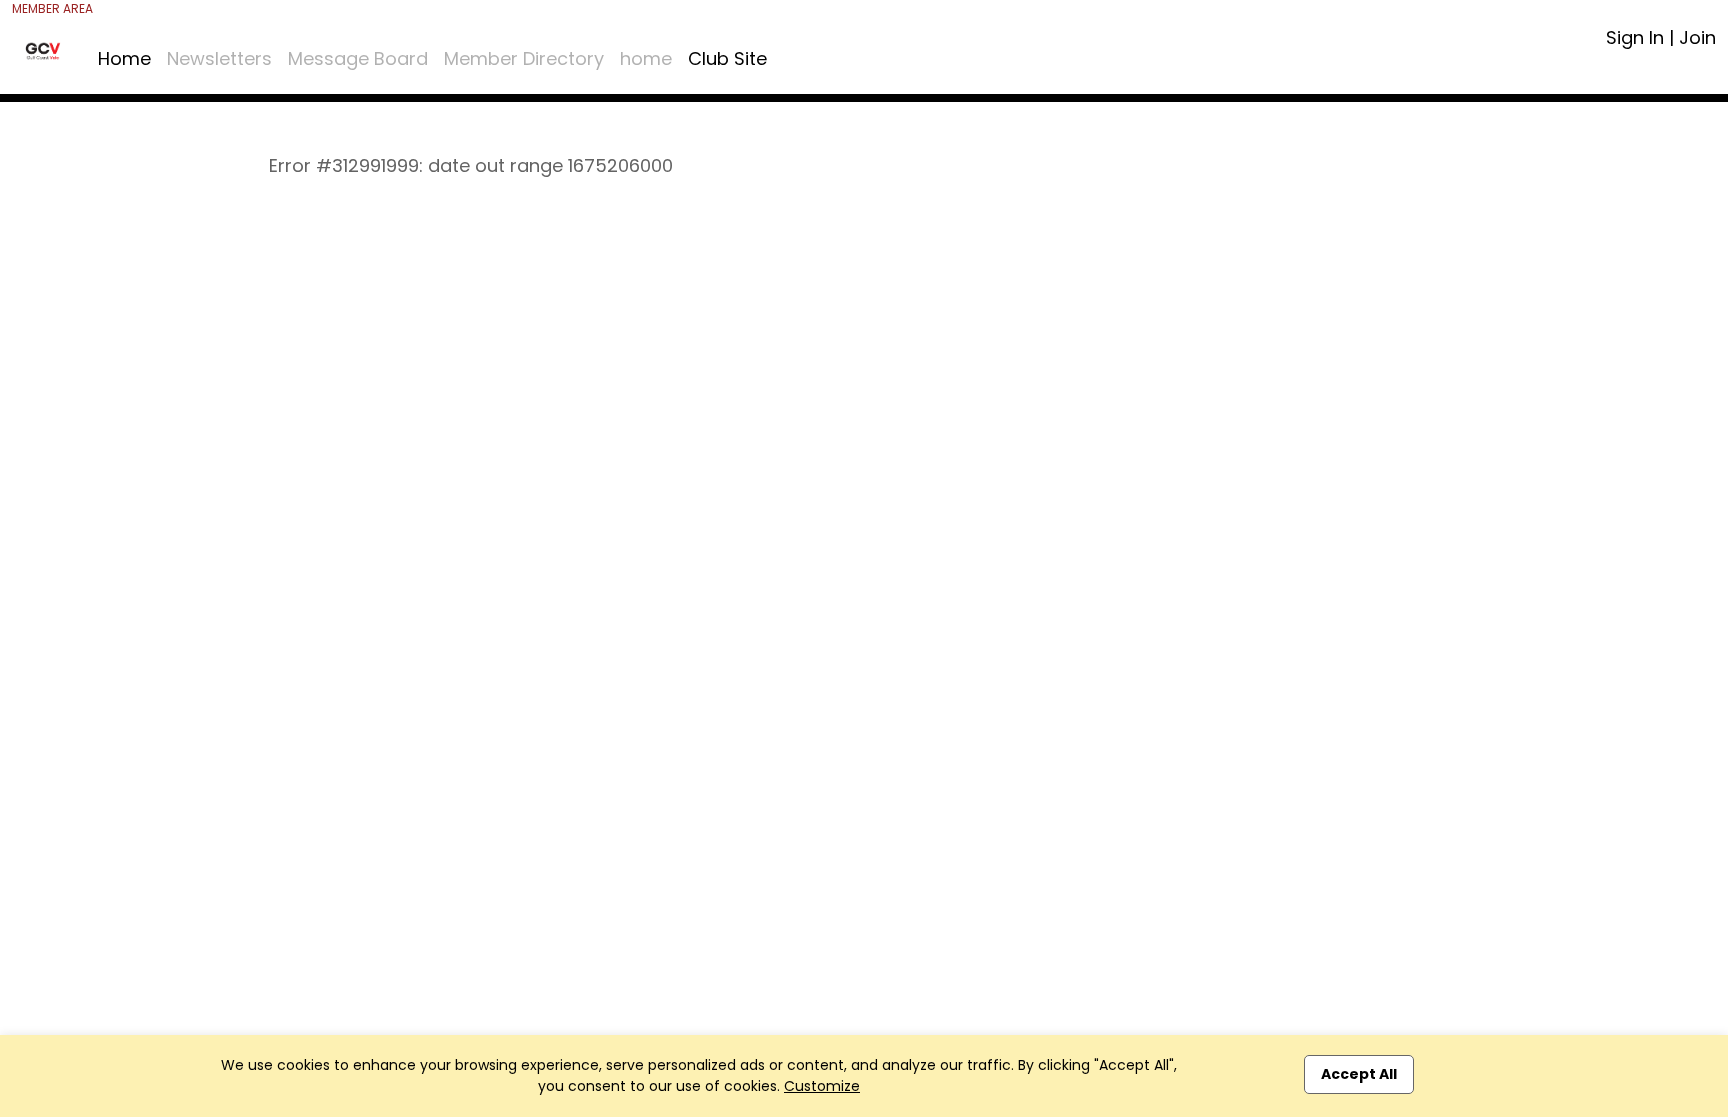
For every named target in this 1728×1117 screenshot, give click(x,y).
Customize (822, 1086)
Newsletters (219, 58)
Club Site (727, 58)
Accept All (1359, 1074)
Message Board (358, 58)
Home (124, 58)
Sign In (1635, 37)
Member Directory (524, 58)
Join (1697, 37)
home (646, 58)
